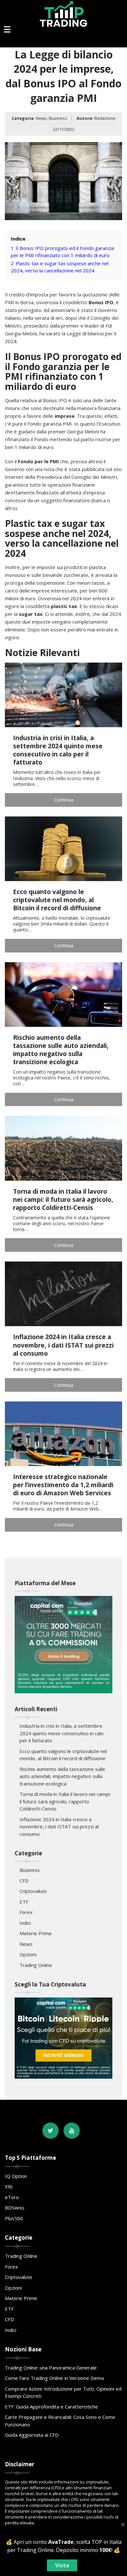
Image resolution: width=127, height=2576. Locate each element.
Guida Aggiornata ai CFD (32, 2435)
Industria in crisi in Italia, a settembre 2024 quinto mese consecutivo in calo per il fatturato (62, 1733)
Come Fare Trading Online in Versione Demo (55, 2378)
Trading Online (36, 1965)
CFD (24, 1881)
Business (58, 118)
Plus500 (14, 2218)
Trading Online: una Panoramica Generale (51, 2368)
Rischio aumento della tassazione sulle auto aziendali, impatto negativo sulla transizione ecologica (62, 1776)
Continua (64, 800)
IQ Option (16, 2176)
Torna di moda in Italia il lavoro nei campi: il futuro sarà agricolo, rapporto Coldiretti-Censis (65, 1801)
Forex (26, 1912)
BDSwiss (15, 2208)
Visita (62, 2565)
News (41, 118)
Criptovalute (33, 1891)
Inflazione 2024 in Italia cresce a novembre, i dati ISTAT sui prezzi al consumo (59, 1827)
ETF (24, 1902)
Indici (25, 1923)
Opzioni (28, 1954)
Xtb (9, 2186)
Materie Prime (36, 1933)
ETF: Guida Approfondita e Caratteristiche (51, 2407)
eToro (12, 2197)
